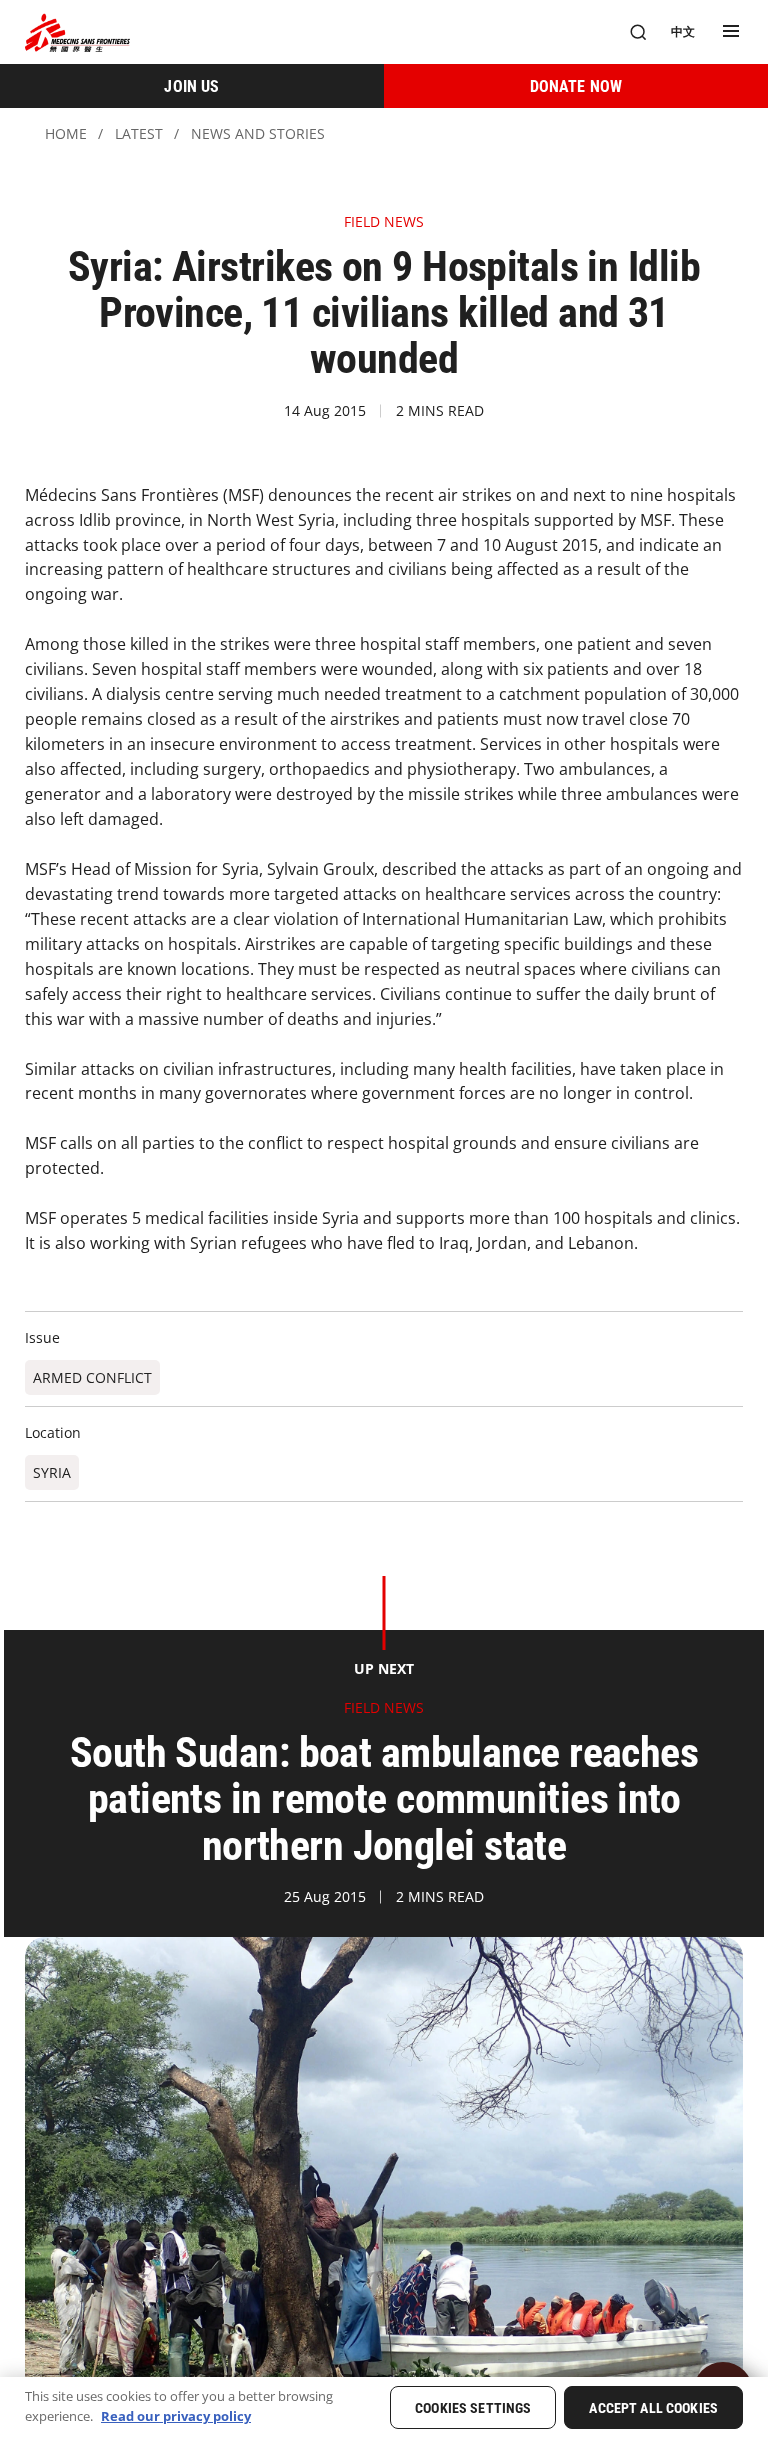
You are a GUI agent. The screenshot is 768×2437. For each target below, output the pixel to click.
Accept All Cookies (653, 2408)
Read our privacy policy (176, 2416)
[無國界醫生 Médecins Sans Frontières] (77, 32)
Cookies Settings (473, 2408)
